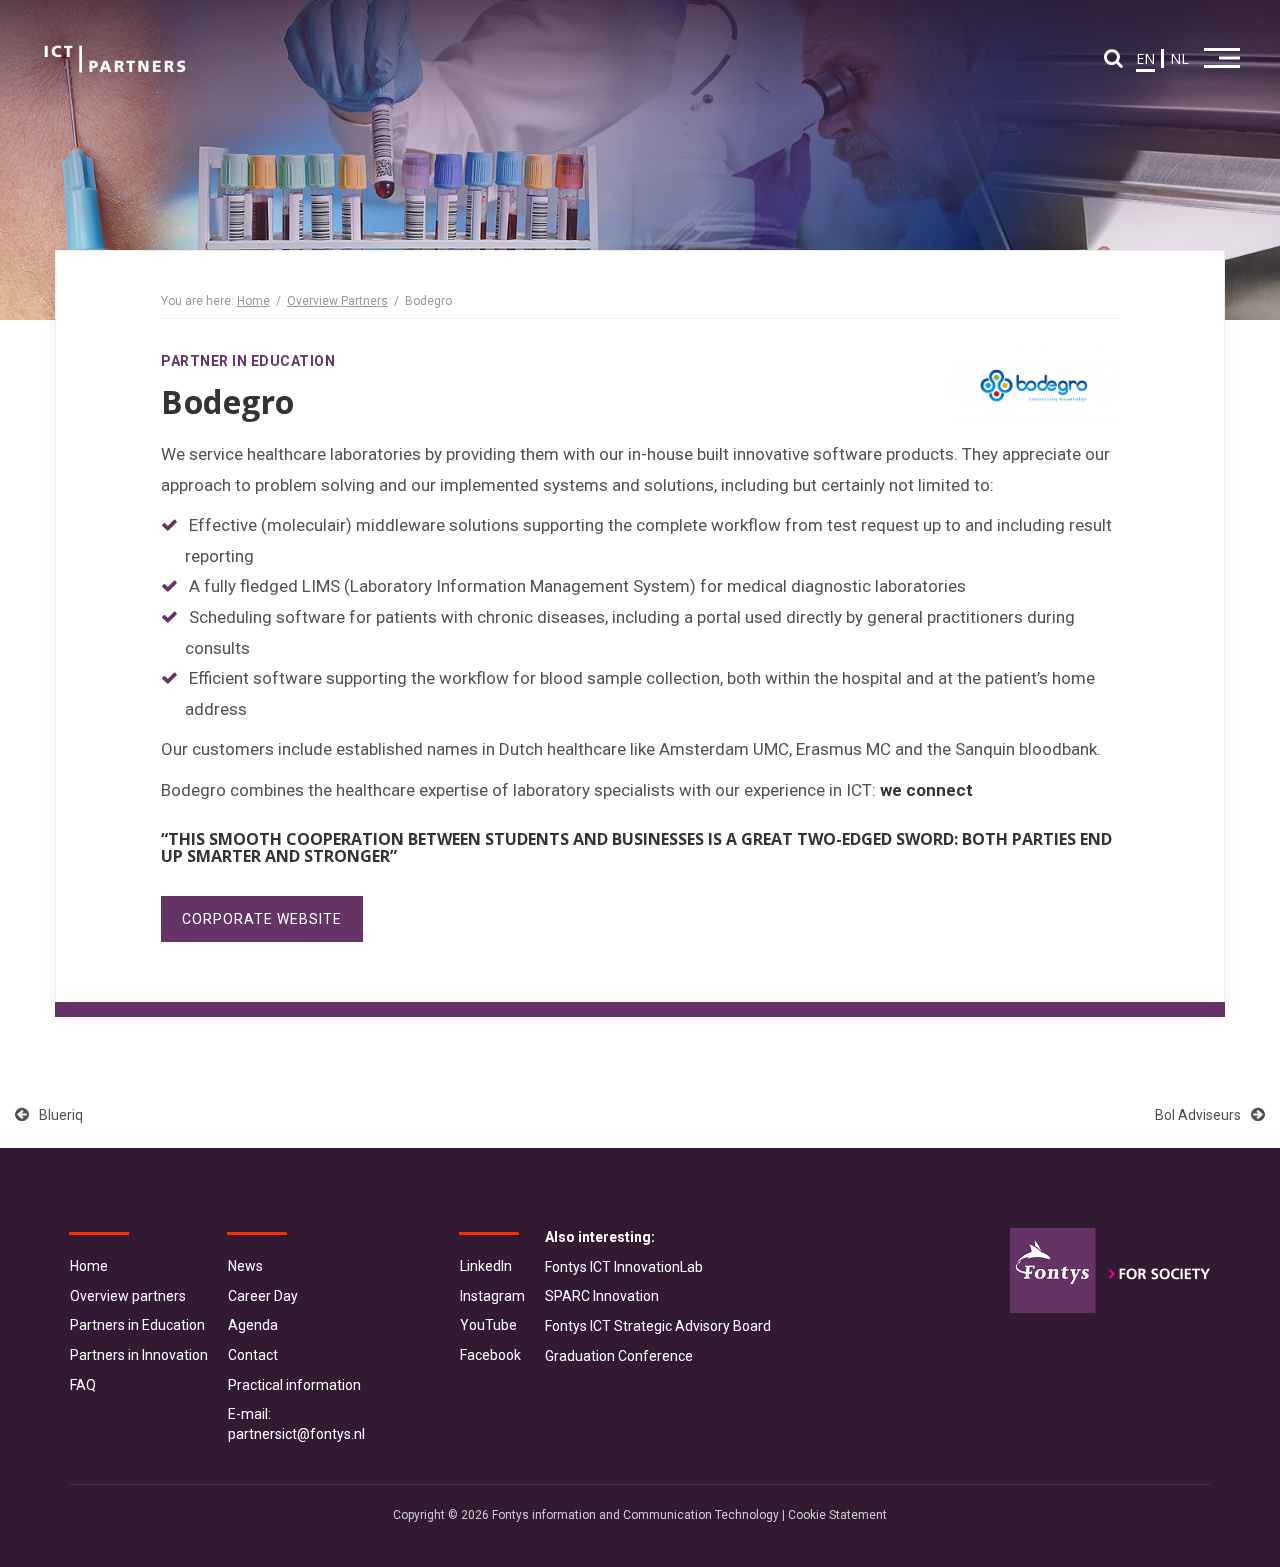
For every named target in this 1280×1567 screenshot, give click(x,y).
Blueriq (61, 1115)
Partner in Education (248, 361)
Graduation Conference (619, 1356)
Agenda (253, 1325)
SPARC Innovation (602, 1296)
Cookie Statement (837, 1515)
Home (253, 301)
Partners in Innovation (139, 1355)
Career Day (263, 1296)
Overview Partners (337, 301)
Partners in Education (137, 1325)
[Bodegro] (1034, 386)
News (245, 1266)
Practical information (294, 1385)
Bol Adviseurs (1198, 1115)
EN (1145, 58)
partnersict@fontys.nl (296, 1434)
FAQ (83, 1385)
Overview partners (128, 1296)
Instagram (492, 1296)
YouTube (488, 1325)
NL (1179, 58)
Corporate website (262, 919)
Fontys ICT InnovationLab (624, 1267)
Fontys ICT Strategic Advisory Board (658, 1326)
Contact (253, 1355)
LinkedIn (486, 1266)
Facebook (490, 1355)
